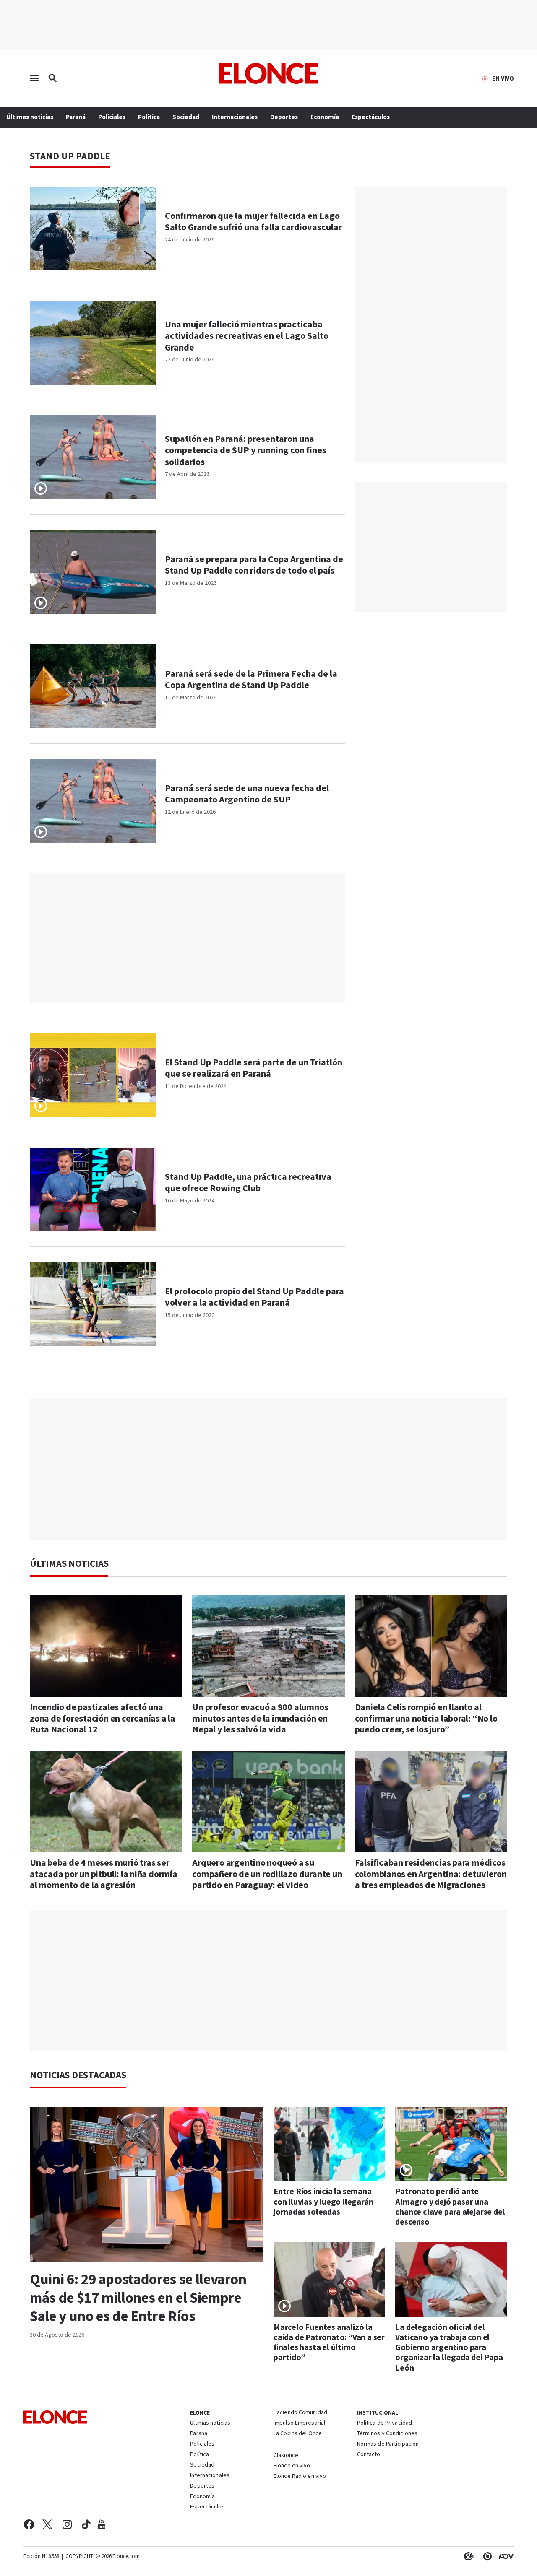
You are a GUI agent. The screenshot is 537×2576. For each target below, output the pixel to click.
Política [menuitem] (149, 117)
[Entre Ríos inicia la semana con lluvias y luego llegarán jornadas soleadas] (330, 2144)
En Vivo (503, 79)
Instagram (67, 2524)
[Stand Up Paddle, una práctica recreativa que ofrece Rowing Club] (93, 1189)
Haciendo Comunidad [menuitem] (300, 2413)
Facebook (29, 2524)
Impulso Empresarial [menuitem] (299, 2423)
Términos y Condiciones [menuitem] (387, 2434)
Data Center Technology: (486, 2556)
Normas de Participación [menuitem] (388, 2444)
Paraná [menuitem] (76, 117)
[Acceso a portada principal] (269, 73)
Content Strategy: (467, 2556)
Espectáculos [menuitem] (371, 117)
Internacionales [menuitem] (235, 117)
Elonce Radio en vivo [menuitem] (300, 2477)
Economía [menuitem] (325, 117)
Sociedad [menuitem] (186, 117)
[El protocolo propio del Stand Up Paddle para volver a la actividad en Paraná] (93, 1304)
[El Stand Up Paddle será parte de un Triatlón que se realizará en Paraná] (93, 1075)
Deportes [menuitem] (284, 117)
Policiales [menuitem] (112, 117)
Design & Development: (504, 2556)
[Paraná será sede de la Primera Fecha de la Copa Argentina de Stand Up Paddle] (93, 686)
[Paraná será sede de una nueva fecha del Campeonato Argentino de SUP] (93, 801)
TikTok (86, 2524)
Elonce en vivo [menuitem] (292, 2466)
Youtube (102, 2524)
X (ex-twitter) (47, 2524)
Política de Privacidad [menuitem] (385, 2423)
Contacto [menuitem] (369, 2455)
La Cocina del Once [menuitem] (298, 2434)
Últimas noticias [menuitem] (30, 117)
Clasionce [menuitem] (286, 2455)
